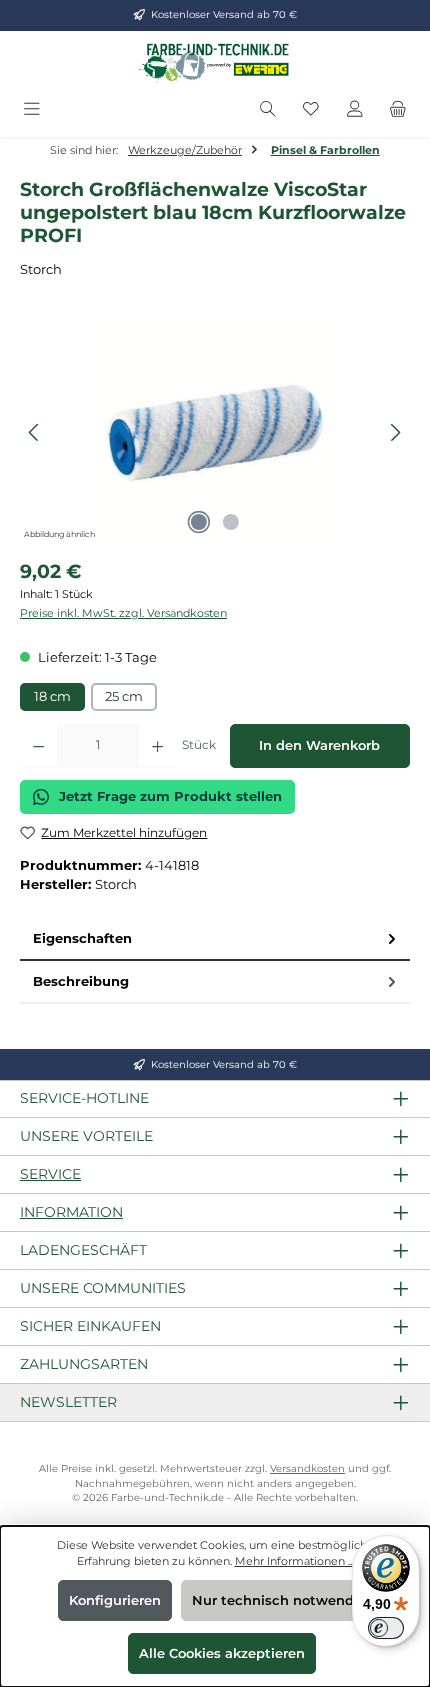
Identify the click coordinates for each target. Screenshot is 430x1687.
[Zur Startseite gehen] (215, 62)
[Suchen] (268, 109)
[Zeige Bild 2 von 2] (231, 522)
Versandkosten (307, 1468)
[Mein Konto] (355, 109)
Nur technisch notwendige (283, 1600)
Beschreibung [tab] (81, 981)
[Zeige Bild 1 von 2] (199, 522)
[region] (215, 432)
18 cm (52, 696)
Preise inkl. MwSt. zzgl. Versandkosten (123, 613)
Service (50, 1174)
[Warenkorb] (398, 109)
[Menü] (32, 109)
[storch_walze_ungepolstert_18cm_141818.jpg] (214, 432)
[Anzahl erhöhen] (157, 746)
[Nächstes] (395, 432)
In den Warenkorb (319, 745)
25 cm (124, 696)
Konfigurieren (115, 1600)
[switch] (386, 1628)
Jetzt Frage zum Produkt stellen (170, 796)
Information (71, 1212)
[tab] (215, 939)
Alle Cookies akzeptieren (222, 1653)
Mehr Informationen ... (294, 1561)
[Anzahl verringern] (38, 746)
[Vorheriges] (35, 432)
